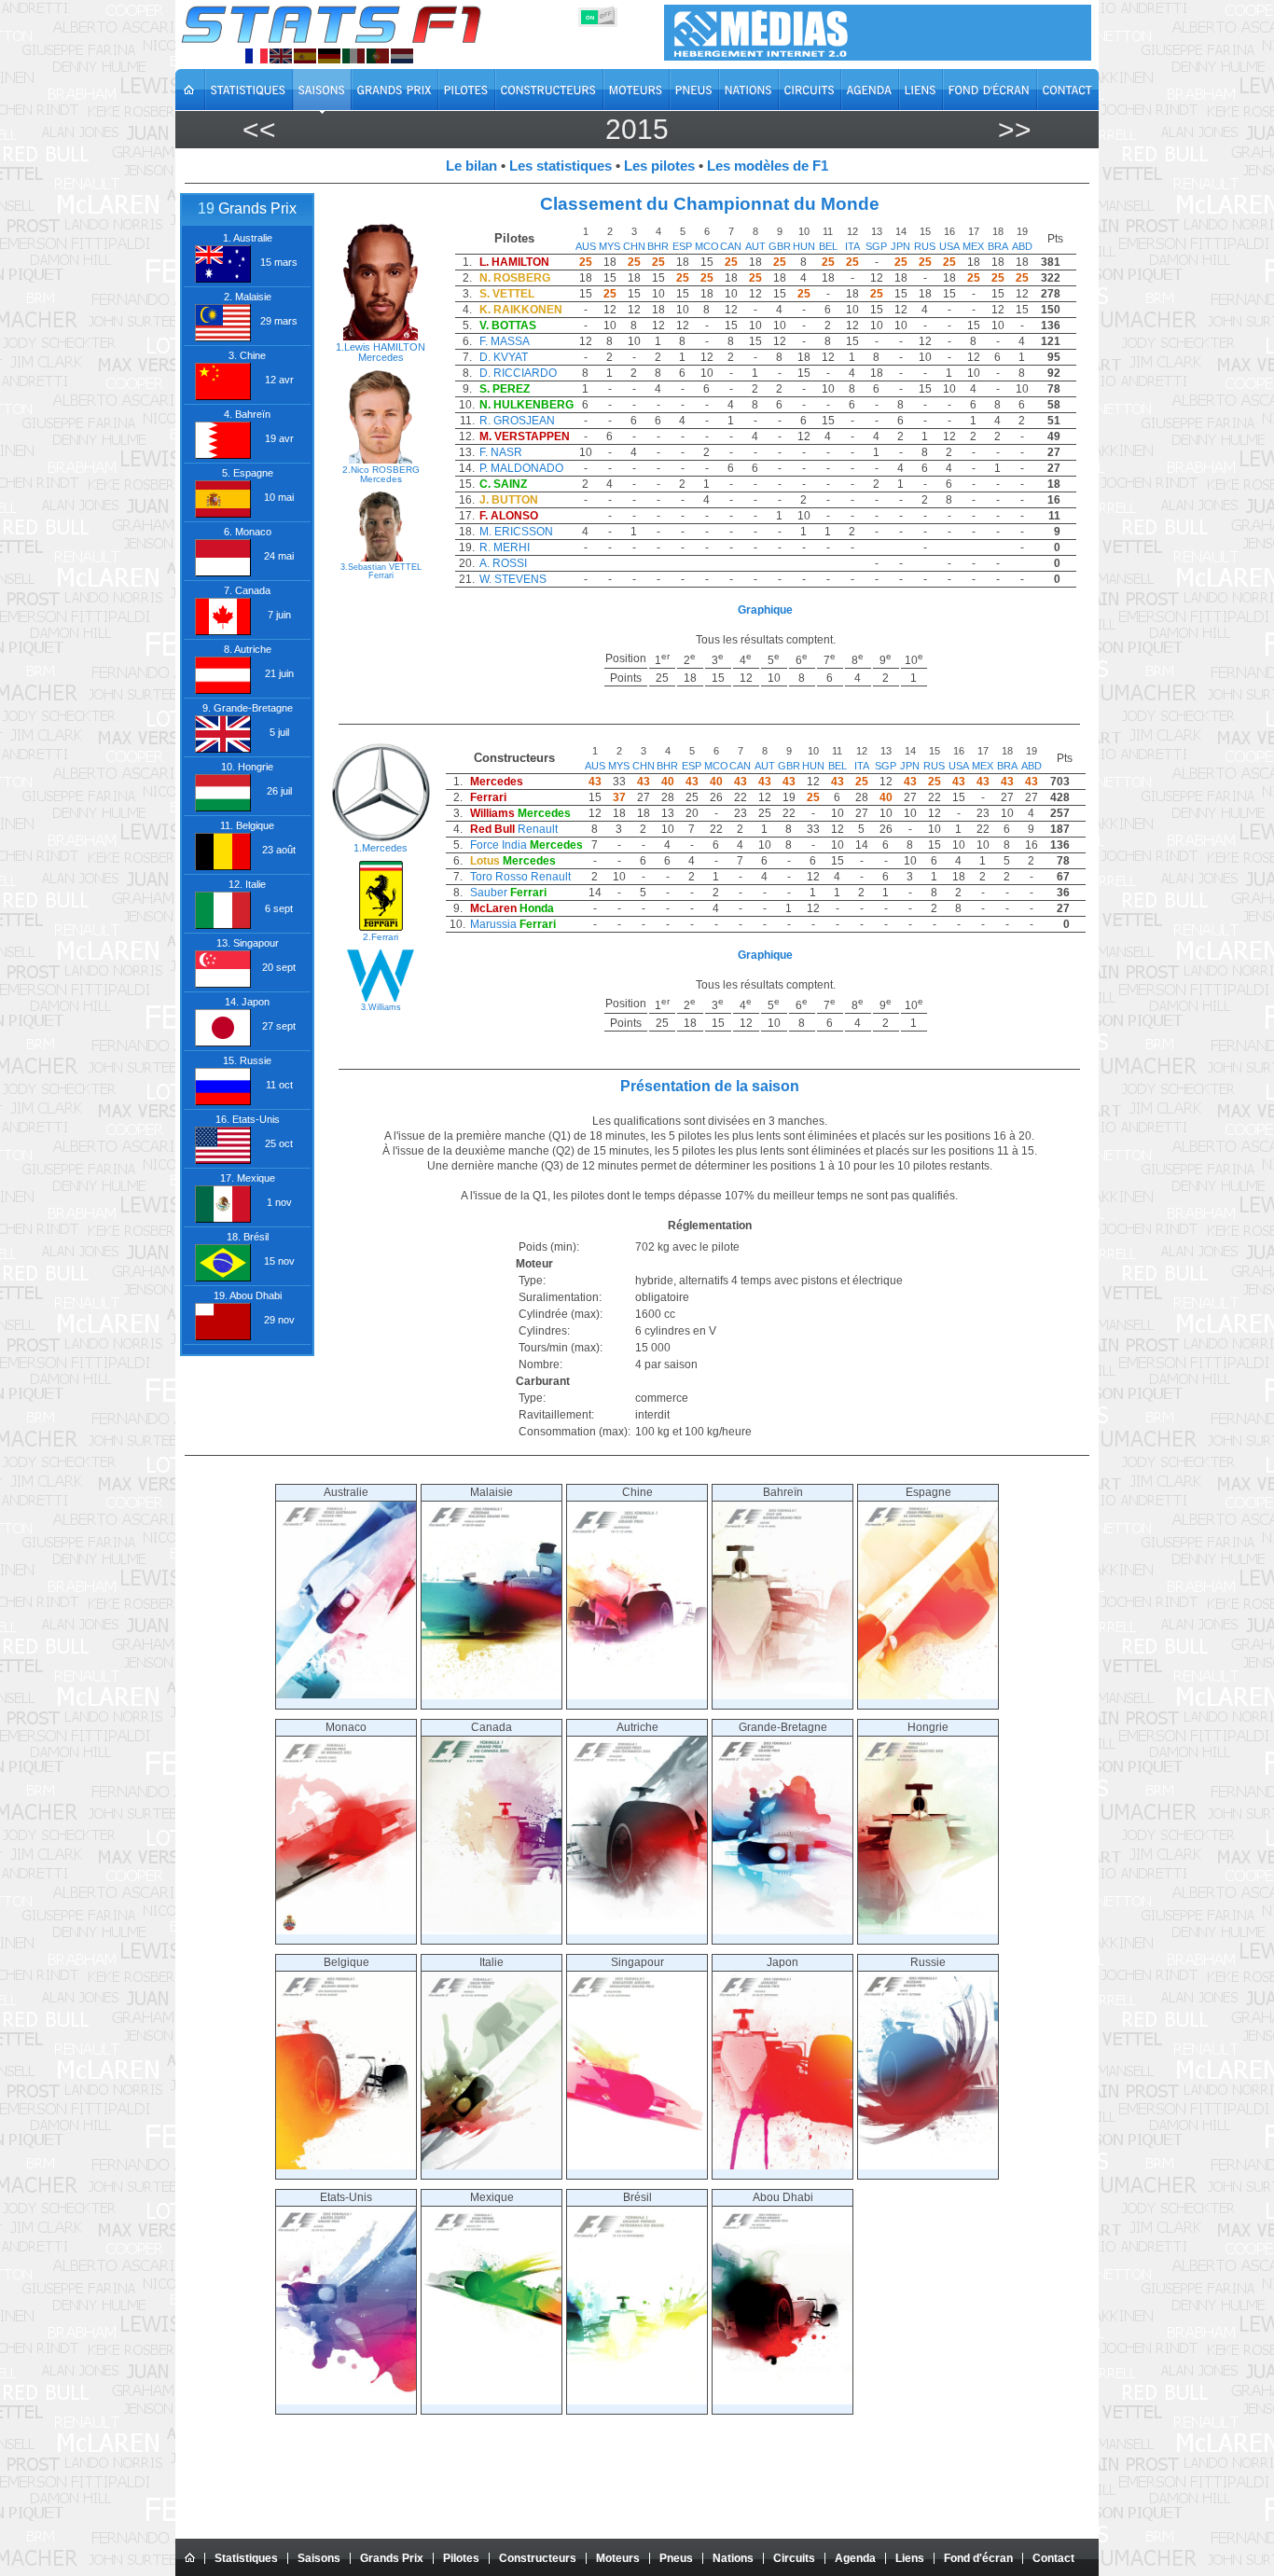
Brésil (637, 2197)
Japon (782, 1962)
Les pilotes (659, 166)
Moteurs (618, 2558)
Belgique (346, 1962)
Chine (637, 1492)
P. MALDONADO (521, 468)
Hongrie (928, 1727)
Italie (492, 1962)
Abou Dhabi (783, 2197)
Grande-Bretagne (783, 1727)
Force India (499, 845)
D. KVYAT (504, 357)
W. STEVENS (513, 579)
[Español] (305, 56)
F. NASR (501, 452)
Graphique (765, 610)
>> (1015, 129)
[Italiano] (353, 56)
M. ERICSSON (516, 532)
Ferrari (381, 575)
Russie (928, 1962)
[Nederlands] (402, 56)
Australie (346, 1492)
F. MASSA (505, 341)
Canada (492, 1727)
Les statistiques (561, 166)
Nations (733, 2558)
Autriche (637, 1727)
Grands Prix (392, 2558)
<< (259, 129)
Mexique (492, 2197)
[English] (281, 56)
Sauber (489, 893)
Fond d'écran (978, 2558)
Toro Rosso (499, 877)
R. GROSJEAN (517, 421)
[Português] (378, 56)
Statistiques (246, 2558)
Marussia (493, 924)
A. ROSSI (503, 563)
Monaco (346, 1727)
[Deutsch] (329, 56)
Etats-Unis (346, 2197)
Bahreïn (783, 1492)
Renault (538, 829)
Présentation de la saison (710, 1086)
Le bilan (471, 166)
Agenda (855, 2558)
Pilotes (461, 2558)
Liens (910, 2558)
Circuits (794, 2558)
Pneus (676, 2558)
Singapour (637, 1962)
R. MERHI (505, 547)
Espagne (928, 1492)
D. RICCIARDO (518, 373)
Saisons (319, 2558)
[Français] (256, 56)
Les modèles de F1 (768, 166)
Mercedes (381, 357)
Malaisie (492, 1492)
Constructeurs (538, 2558)
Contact (1053, 2558)
